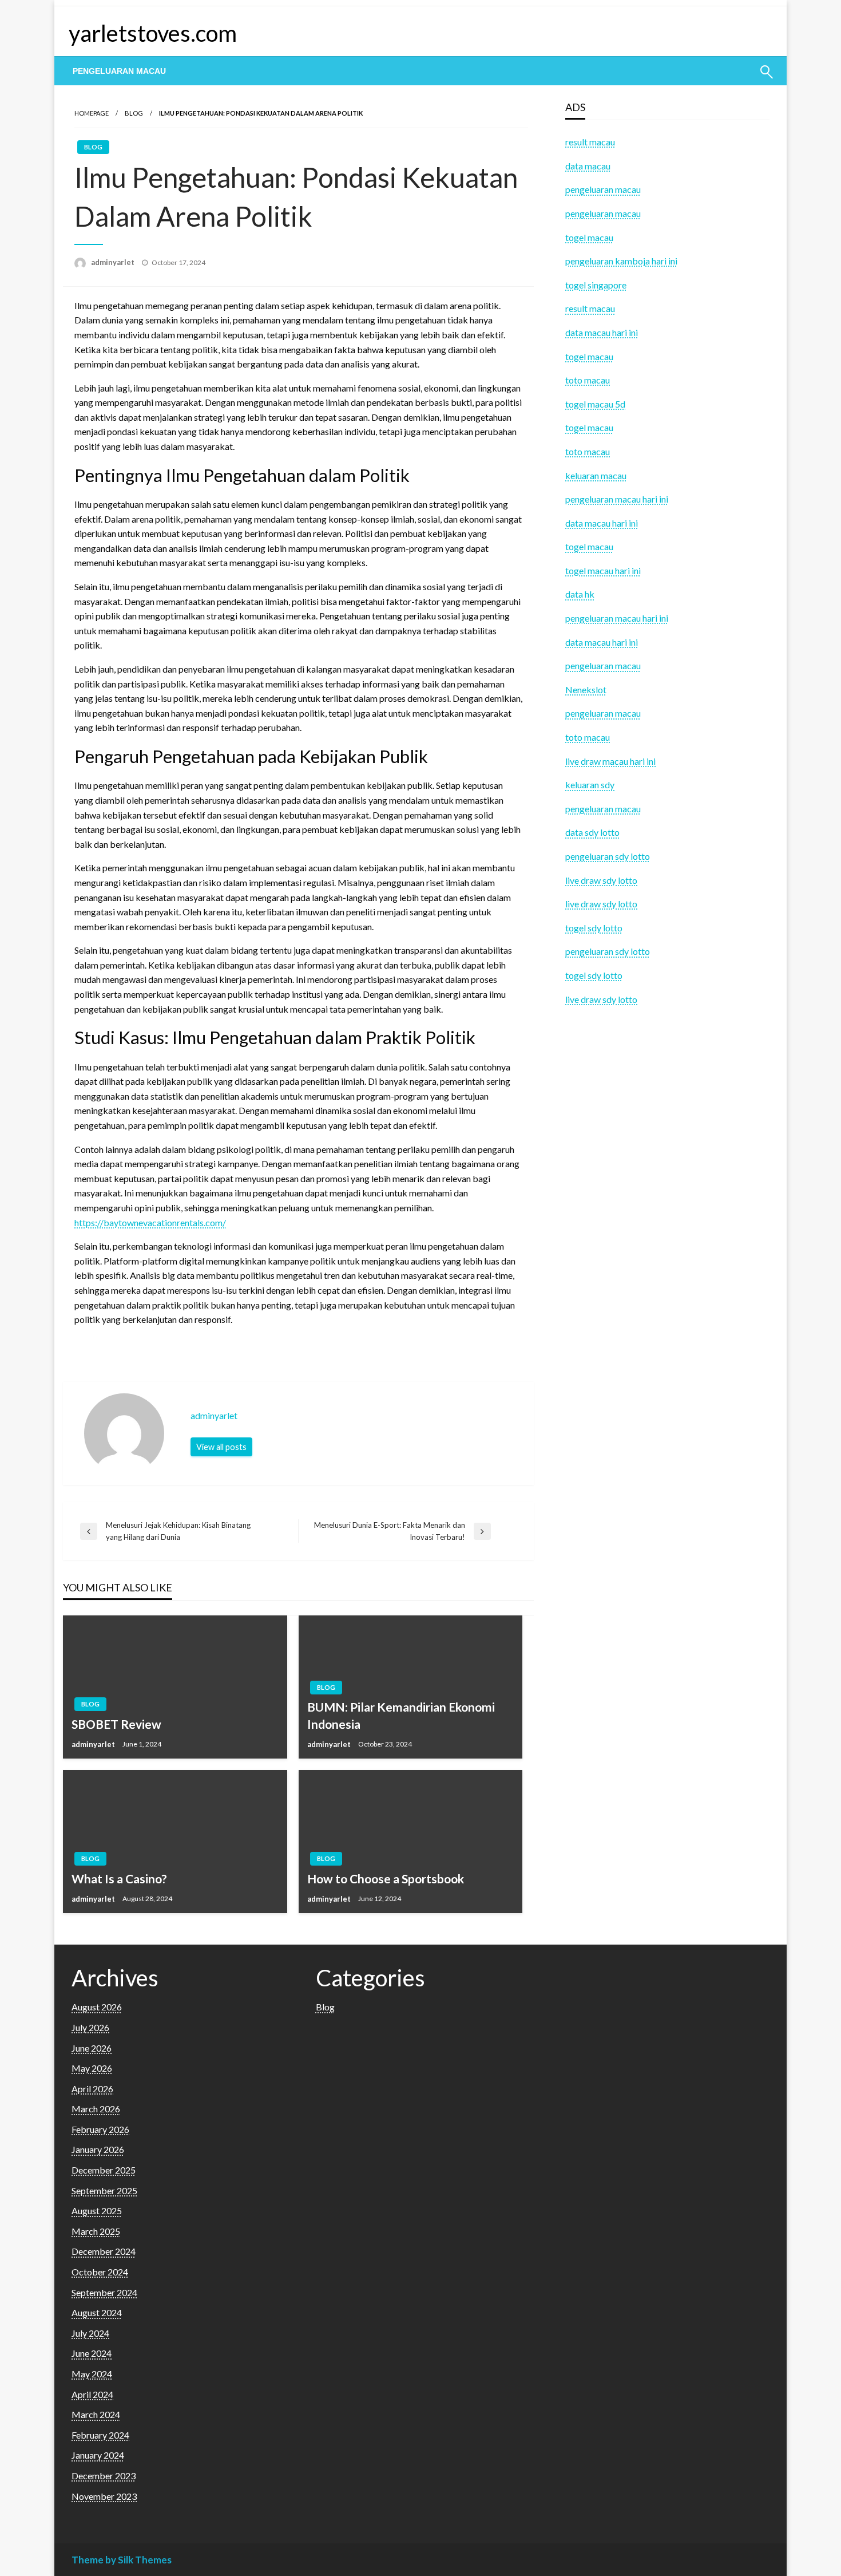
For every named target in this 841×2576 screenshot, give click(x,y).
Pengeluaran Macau (119, 71)
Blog (134, 113)
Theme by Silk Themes (122, 2560)
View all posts (221, 1447)
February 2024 (100, 2435)
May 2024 (92, 2374)
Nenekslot (586, 690)
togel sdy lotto (594, 975)
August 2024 (97, 2312)
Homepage (92, 113)
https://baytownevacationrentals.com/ (150, 1222)
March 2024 (96, 2414)
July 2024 (90, 2333)
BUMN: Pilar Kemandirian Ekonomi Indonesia (401, 1715)
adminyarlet (114, 262)
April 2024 (92, 2394)
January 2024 (98, 2455)
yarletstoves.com (153, 33)
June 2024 (92, 2353)
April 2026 (92, 2089)
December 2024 (104, 2251)
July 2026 (90, 2027)
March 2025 (96, 2231)
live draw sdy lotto (601, 999)
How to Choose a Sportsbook (386, 1878)
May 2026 (92, 2068)
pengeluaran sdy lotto (608, 951)
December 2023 (104, 2476)
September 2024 (104, 2292)
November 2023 (104, 2496)
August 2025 (97, 2210)
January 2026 (98, 2149)
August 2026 (97, 2007)
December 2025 (104, 2170)
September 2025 (104, 2190)
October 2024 (100, 2272)
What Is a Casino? (119, 1878)
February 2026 (100, 2129)
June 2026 (92, 2048)
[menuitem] (119, 71)
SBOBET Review (116, 1724)
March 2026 (96, 2109)
